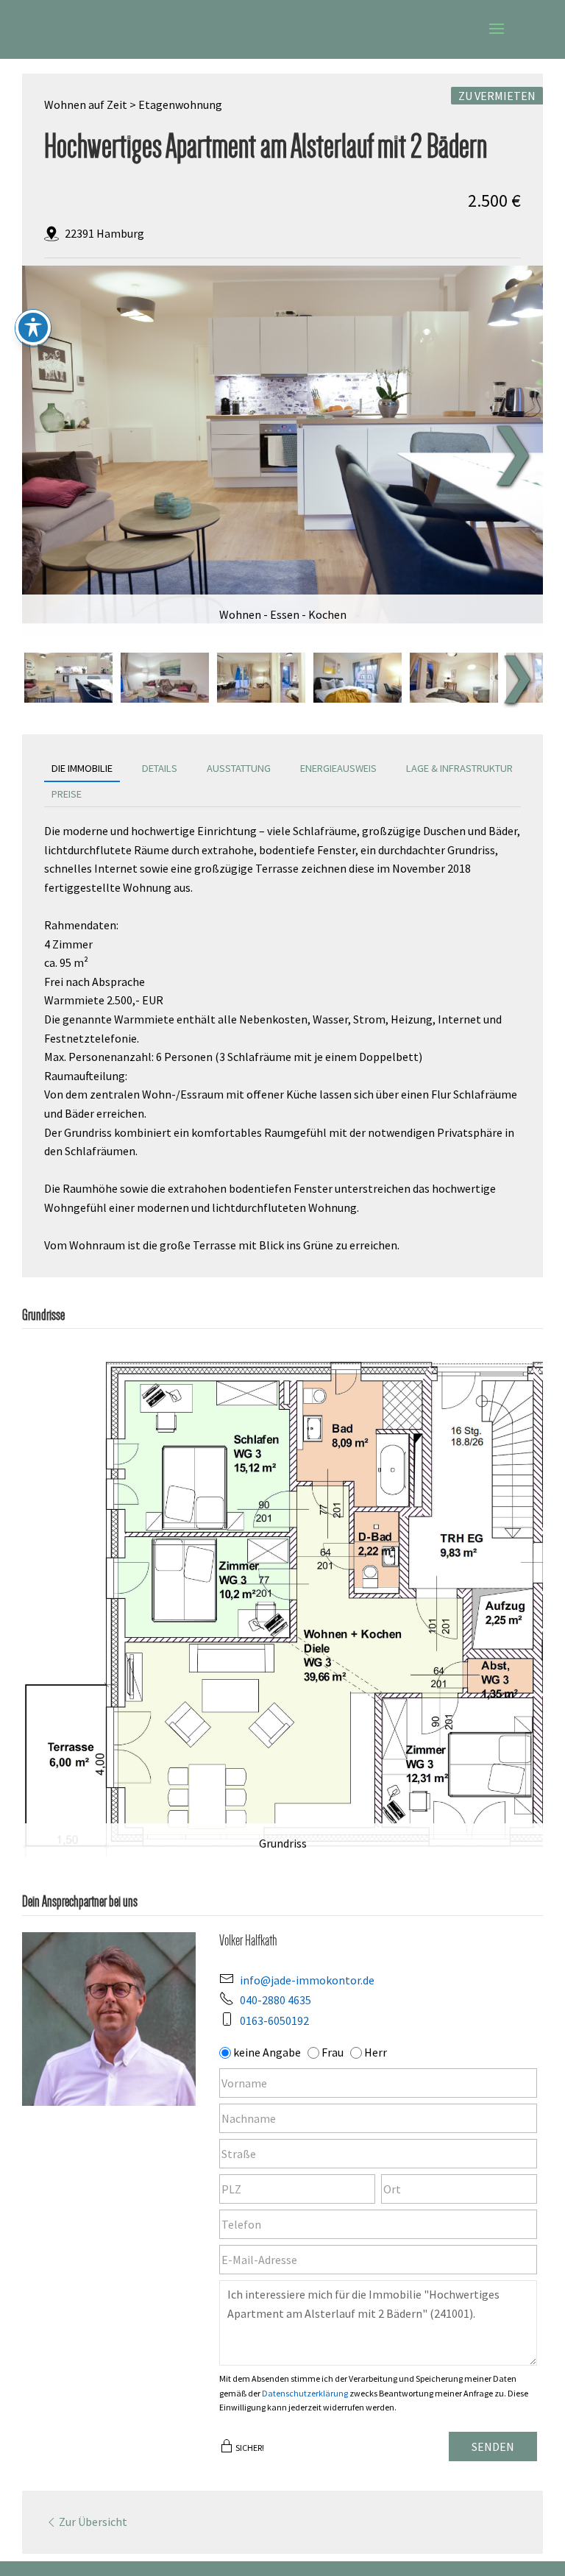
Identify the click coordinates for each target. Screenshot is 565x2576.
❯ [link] (512, 450)
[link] (290, 445)
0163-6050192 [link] (274, 2020)
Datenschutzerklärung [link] (305, 2393)
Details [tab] (160, 768)
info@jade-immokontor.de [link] (307, 1980)
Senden (493, 2447)
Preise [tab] (67, 794)
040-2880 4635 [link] (276, 2000)
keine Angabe (267, 2052)
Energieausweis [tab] (338, 768)
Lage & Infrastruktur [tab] (459, 768)
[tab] (68, 678)
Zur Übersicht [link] (93, 2522)
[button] (497, 38)
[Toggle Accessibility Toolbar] (33, 327)
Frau (333, 2052)
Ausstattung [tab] (239, 768)
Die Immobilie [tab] (82, 768)
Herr (376, 2052)
